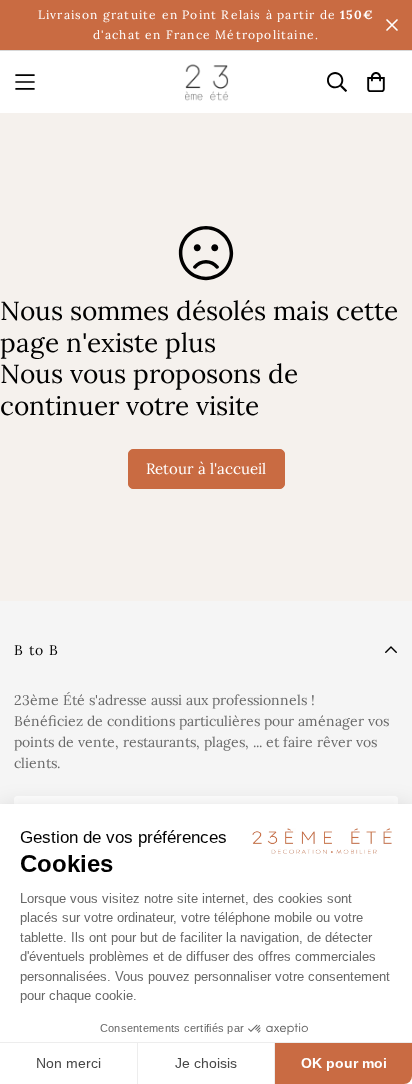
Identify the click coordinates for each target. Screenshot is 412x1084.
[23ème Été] (206, 82)
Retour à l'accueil (206, 468)
